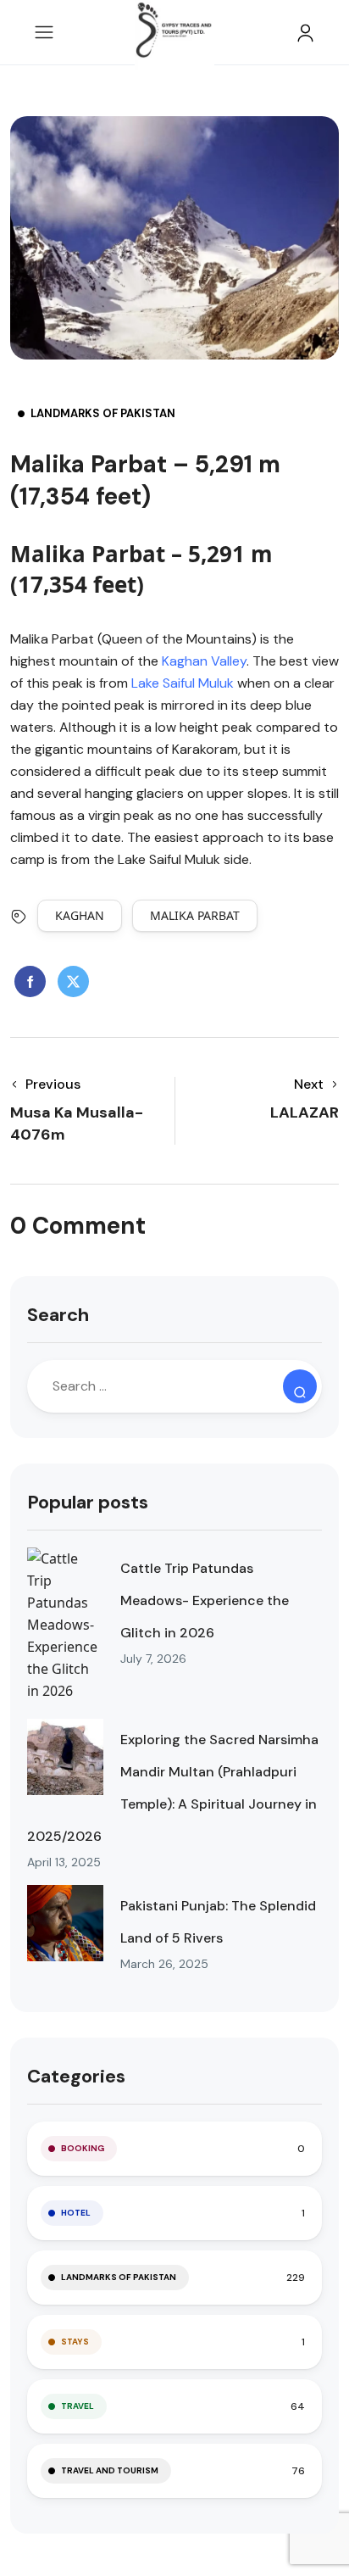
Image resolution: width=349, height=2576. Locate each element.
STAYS (75, 2342)
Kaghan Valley (204, 661)
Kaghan (80, 915)
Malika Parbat (195, 915)
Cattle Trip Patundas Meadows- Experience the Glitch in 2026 (205, 1600)
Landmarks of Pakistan (103, 413)
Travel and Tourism (110, 2470)
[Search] (300, 1386)
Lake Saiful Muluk (183, 683)
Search (58, 1315)
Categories (76, 2076)
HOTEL (76, 2213)
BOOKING (83, 2148)
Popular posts (88, 1502)
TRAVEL (78, 2406)
